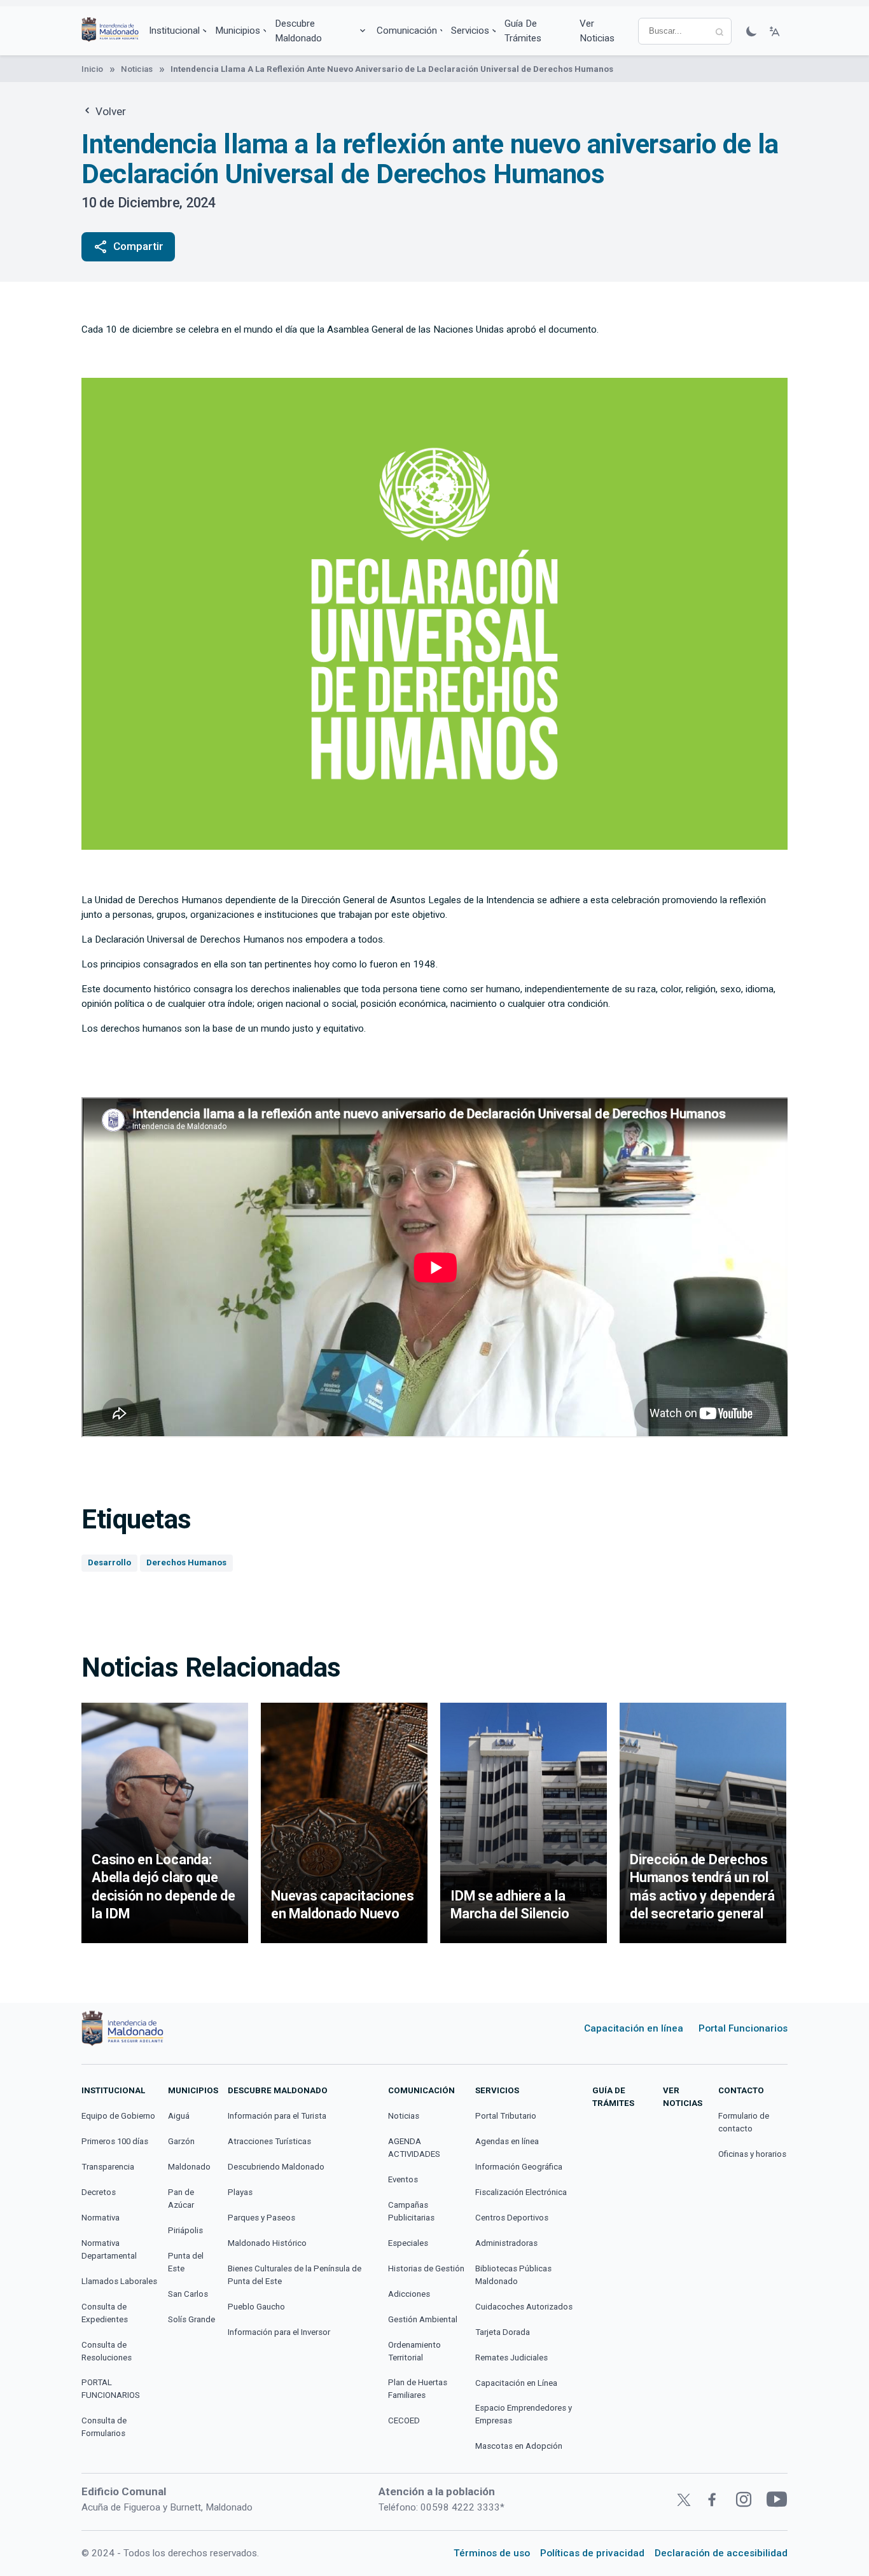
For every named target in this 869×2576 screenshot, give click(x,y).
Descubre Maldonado (298, 31)
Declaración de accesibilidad (721, 2553)
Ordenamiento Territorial (414, 2351)
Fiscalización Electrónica (521, 2192)
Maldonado (189, 2167)
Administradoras (506, 2243)
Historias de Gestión (426, 2268)
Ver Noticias (597, 31)
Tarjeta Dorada (503, 2332)
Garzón (181, 2141)
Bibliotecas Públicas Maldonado (513, 2275)
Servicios (470, 31)
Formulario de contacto (744, 2122)
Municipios (238, 31)
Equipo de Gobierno (118, 2116)
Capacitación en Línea (516, 2383)
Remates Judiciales (511, 2358)
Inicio (92, 69)
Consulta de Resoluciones (107, 2351)
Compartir (128, 247)
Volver (109, 111)
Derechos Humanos (186, 1562)
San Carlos (188, 2294)
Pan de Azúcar (181, 2199)
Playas (240, 2192)
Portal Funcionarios (743, 2028)
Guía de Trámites (523, 31)
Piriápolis (185, 2230)
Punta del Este (186, 2262)
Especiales (408, 2243)
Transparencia (108, 2167)
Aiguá (179, 2116)
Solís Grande (191, 2319)
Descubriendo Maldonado (276, 2167)
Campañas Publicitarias (411, 2211)
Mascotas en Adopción (519, 2446)
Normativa (101, 2218)
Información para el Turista (277, 2116)
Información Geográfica (519, 2167)
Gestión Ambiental (423, 2319)
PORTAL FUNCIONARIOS (111, 2389)
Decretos (99, 2192)
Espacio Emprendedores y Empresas (524, 2414)
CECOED (404, 2420)
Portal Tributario (506, 2116)
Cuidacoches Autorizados (524, 2307)
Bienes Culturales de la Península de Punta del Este (295, 2275)
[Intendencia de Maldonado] (110, 31)
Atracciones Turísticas (269, 2141)
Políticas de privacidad (592, 2553)
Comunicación (407, 31)
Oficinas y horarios (752, 2154)
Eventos (403, 2179)
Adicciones (409, 2294)
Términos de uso (492, 2553)
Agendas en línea (507, 2141)
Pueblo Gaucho (256, 2307)
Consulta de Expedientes (105, 2313)
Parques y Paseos (261, 2218)
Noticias (137, 69)
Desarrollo (109, 1562)
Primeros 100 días (115, 2141)
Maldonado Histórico (267, 2243)
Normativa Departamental (109, 2249)
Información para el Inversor (279, 2332)
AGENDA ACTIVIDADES (414, 2148)
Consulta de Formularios (104, 2427)
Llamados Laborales (119, 2281)
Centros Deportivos (512, 2218)
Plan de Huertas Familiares (418, 2389)
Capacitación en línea (634, 2028)
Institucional (174, 31)
